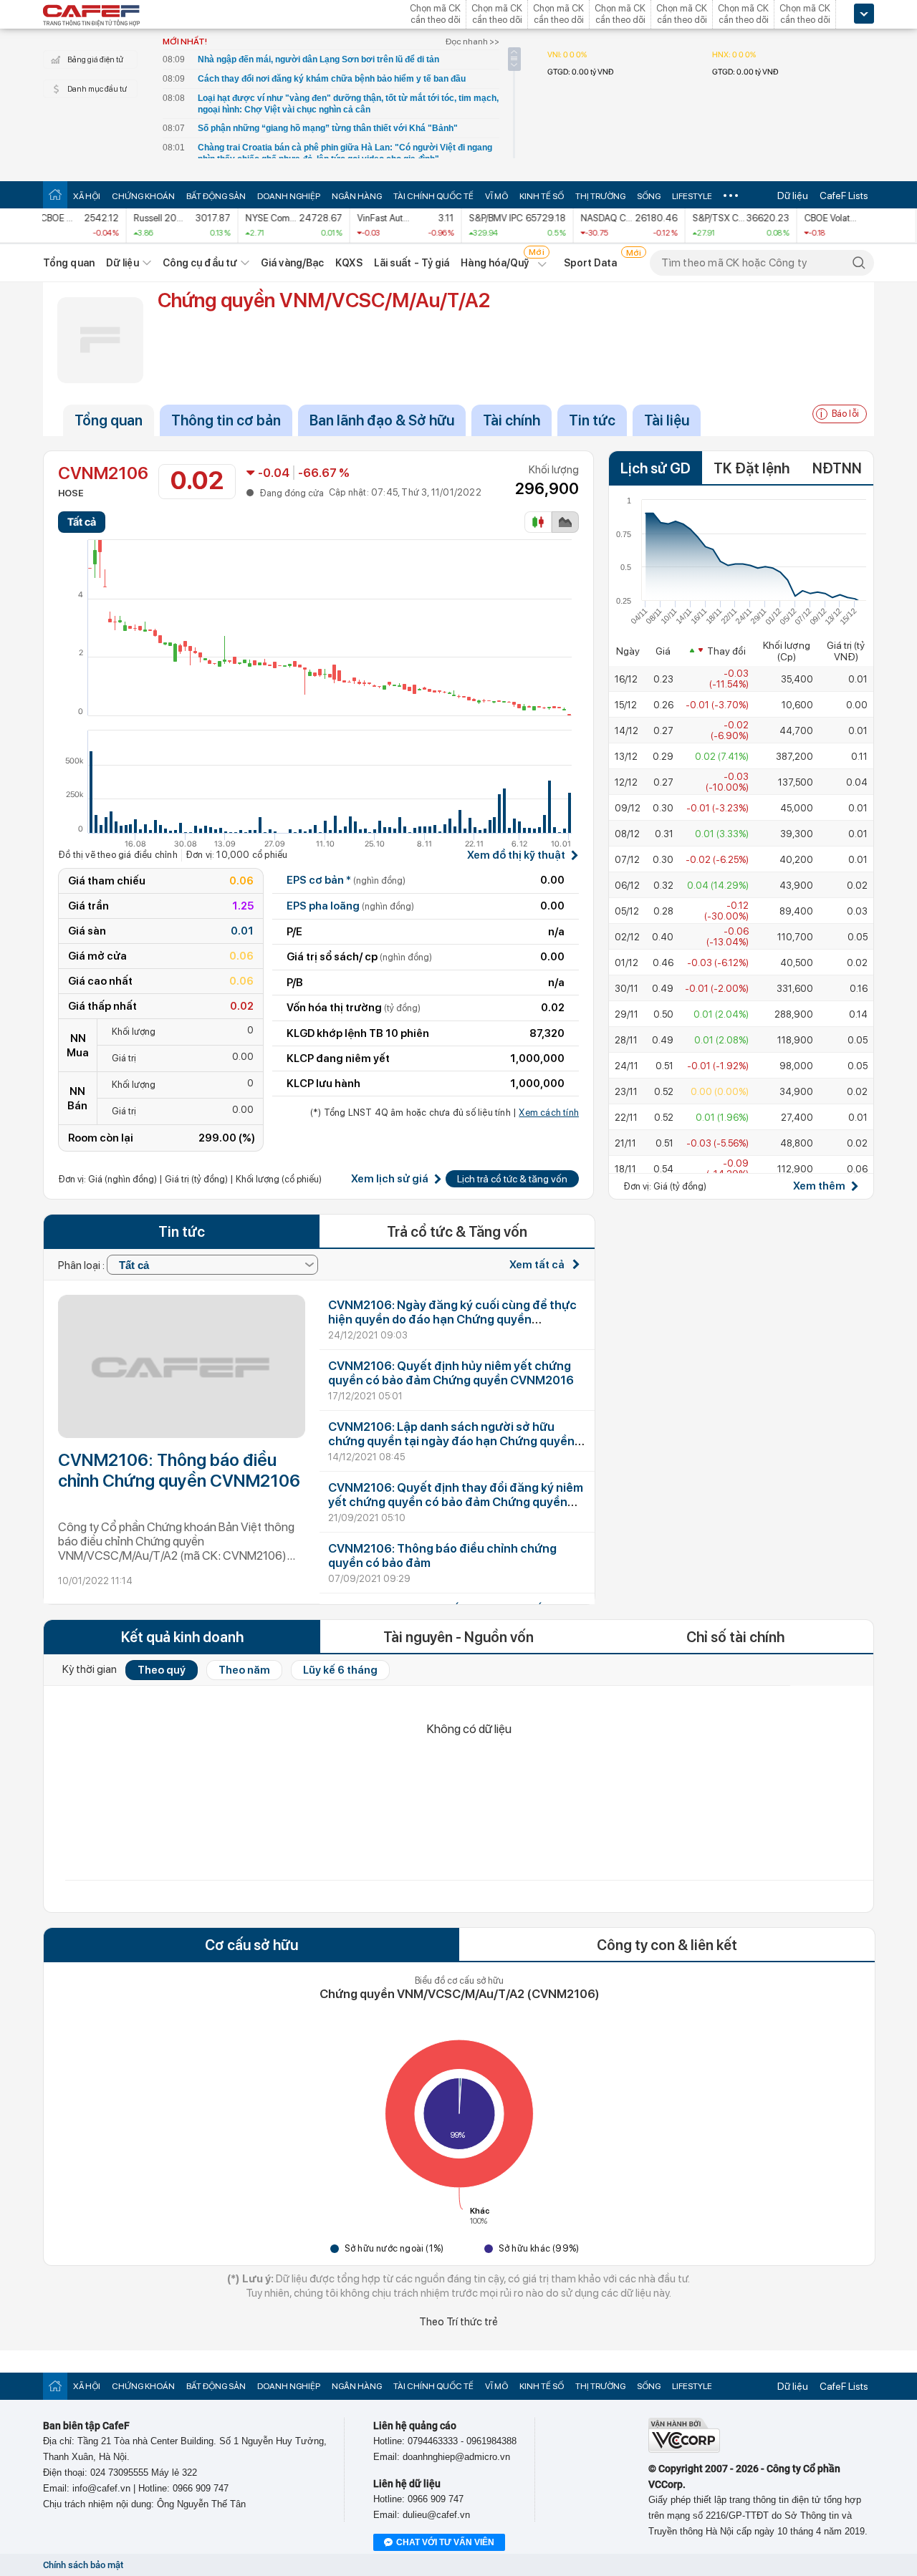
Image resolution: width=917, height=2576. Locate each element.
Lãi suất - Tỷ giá (412, 263)
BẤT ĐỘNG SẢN (216, 196)
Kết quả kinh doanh (182, 1637)
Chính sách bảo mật (83, 2565)
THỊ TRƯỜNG (600, 196)
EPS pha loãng (350, 906)
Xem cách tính (549, 1113)
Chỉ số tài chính (735, 1637)
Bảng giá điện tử (95, 60)
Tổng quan (69, 263)
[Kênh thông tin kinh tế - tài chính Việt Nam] (92, 16)
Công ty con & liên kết (667, 1945)
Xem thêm (819, 1186)
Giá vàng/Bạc (292, 263)
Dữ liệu (793, 196)
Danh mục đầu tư (97, 89)
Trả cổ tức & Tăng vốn (457, 1232)
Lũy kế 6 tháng (340, 1670)
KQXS (349, 263)
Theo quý (162, 1670)
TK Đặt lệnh (752, 468)
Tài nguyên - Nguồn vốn (458, 1637)
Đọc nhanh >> (472, 42)
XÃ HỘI (87, 196)
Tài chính (512, 420)
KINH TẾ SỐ (542, 196)
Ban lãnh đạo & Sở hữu (382, 420)
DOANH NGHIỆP (289, 196)
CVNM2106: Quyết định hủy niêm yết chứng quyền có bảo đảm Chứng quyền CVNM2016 (451, 1373)
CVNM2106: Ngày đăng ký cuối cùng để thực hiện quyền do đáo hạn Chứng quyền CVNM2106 (452, 1319)
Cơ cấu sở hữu (251, 1945)
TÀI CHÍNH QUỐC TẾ (433, 196)
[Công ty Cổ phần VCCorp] (684, 2450)
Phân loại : (82, 1265)
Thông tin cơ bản (226, 420)
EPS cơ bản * (346, 880)
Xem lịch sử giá (390, 1179)
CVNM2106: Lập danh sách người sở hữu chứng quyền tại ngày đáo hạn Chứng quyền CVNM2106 (451, 1441)
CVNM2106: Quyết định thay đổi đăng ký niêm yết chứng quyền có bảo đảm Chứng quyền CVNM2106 (456, 1502)
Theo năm (244, 1670)
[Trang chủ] (55, 194)
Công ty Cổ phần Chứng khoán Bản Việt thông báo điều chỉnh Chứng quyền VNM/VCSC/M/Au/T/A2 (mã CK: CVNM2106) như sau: (176, 1542)
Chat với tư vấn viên (445, 2542)
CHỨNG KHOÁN (143, 196)
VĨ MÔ (496, 196)
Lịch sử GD (656, 468)
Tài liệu (667, 420)
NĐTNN (837, 468)
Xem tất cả (538, 1265)
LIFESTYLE (692, 196)
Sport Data (591, 263)
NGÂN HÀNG (357, 196)
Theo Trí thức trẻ (458, 2322)
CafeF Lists (844, 196)
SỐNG (649, 196)
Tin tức (592, 420)
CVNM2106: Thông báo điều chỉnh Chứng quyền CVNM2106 (179, 1470)
